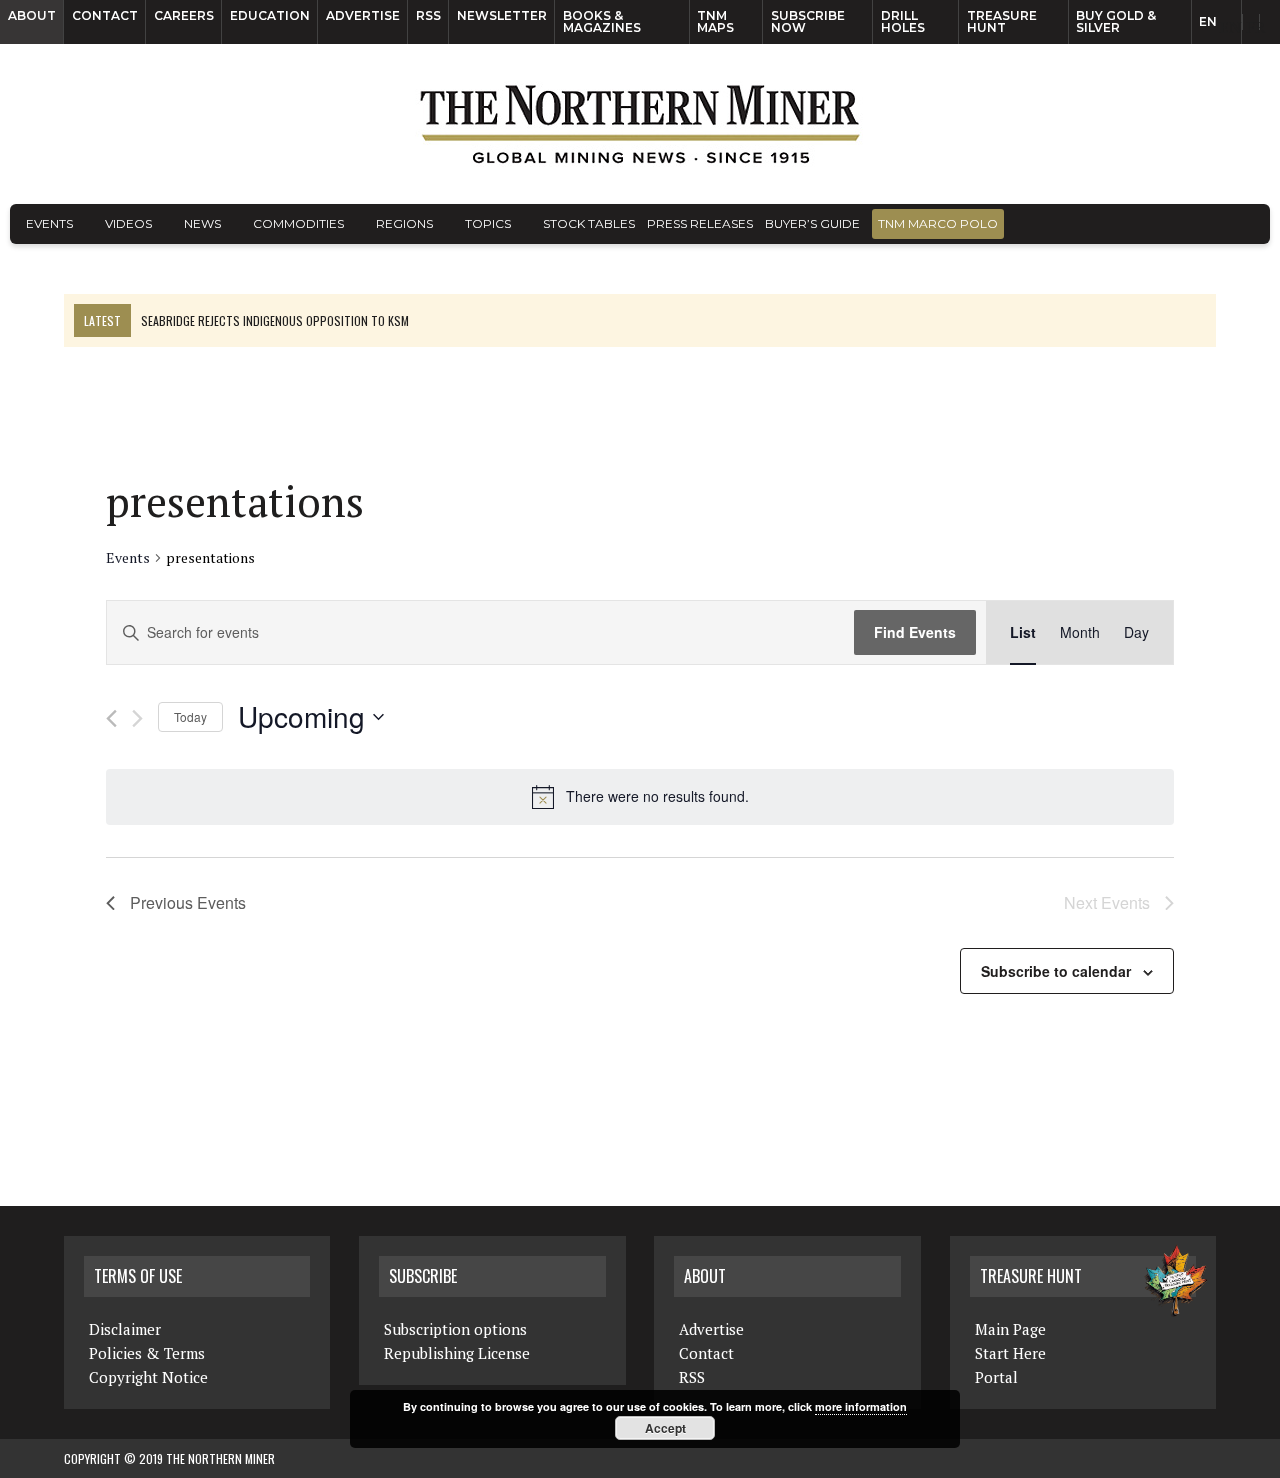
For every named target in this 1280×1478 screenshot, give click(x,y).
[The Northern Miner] (640, 124)
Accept (665, 1428)
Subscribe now (808, 21)
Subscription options (455, 1329)
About (32, 15)
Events (49, 223)
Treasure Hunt (1002, 21)
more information (861, 1406)
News (202, 223)
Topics (488, 223)
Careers (184, 15)
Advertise (363, 15)
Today (190, 716)
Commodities (298, 223)
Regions (404, 223)
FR (1255, 27)
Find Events (915, 632)
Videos (128, 223)
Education (270, 15)
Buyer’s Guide (812, 223)
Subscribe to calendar (1056, 971)
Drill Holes (903, 21)
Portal (996, 1377)
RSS (428, 15)
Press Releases (700, 223)
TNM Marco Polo (938, 223)
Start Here (1010, 1353)
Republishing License (457, 1353)
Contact (105, 15)
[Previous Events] (111, 718)
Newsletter (502, 15)
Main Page (1010, 1329)
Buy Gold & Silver (1116, 21)
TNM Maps (715, 21)
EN (1208, 21)
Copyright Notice (148, 1377)
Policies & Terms (147, 1353)
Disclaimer (125, 1329)
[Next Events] (137, 718)
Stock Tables (589, 223)
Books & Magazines (602, 21)
